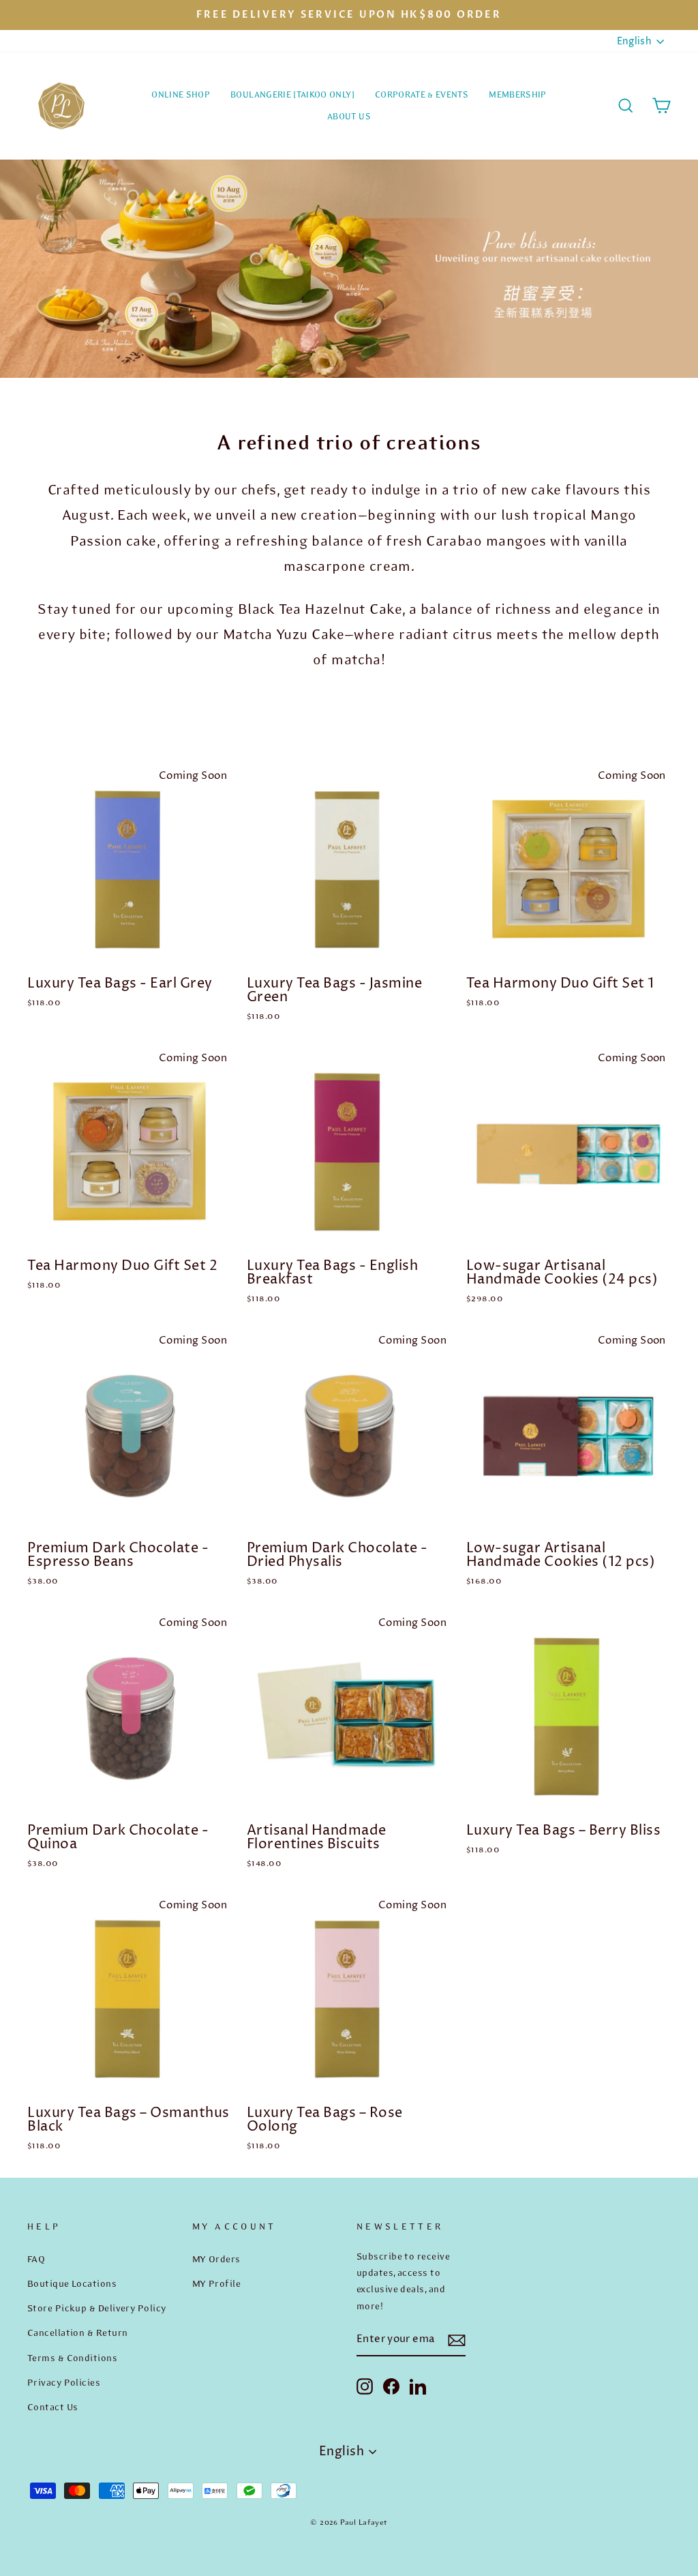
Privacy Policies (64, 2382)
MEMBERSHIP (518, 94)
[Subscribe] (457, 2340)
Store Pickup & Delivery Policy (97, 2308)
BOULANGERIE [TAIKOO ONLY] (292, 94)
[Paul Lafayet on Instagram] (365, 2386)
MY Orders (216, 2259)
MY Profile (217, 2283)
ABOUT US (349, 116)
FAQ (36, 2259)
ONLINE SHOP (181, 94)
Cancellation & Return (77, 2333)
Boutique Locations (72, 2283)
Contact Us (53, 2407)
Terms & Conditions (72, 2358)
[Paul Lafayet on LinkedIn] (418, 2386)
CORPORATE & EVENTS (422, 94)
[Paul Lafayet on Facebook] (391, 2386)
